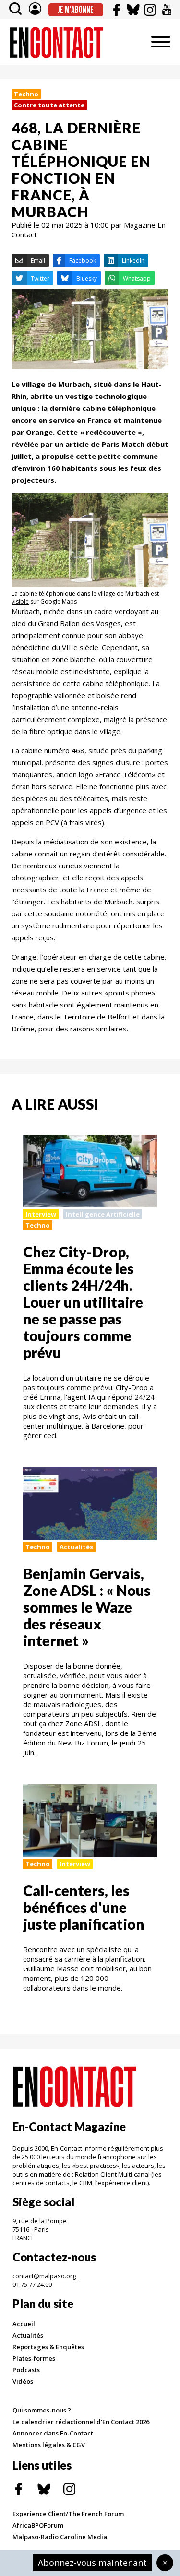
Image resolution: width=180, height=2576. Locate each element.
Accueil (24, 2324)
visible (20, 602)
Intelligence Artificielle (103, 1214)
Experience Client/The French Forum (68, 2514)
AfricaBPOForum (38, 2525)
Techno (26, 94)
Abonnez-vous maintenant (92, 2563)
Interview (41, 1214)
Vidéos (23, 2381)
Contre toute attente (49, 105)
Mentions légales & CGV (49, 2445)
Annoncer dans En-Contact (53, 2433)
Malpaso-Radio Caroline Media (60, 2537)
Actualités (76, 1547)
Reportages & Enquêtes (48, 2347)
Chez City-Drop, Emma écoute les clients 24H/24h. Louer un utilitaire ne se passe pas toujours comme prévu (83, 1302)
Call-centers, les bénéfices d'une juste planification (84, 1907)
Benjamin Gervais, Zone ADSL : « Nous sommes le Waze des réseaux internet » (87, 1607)
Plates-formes (34, 2358)
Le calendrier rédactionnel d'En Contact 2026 (81, 2422)
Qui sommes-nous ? (42, 2410)
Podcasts (26, 2370)
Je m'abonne (76, 10)
